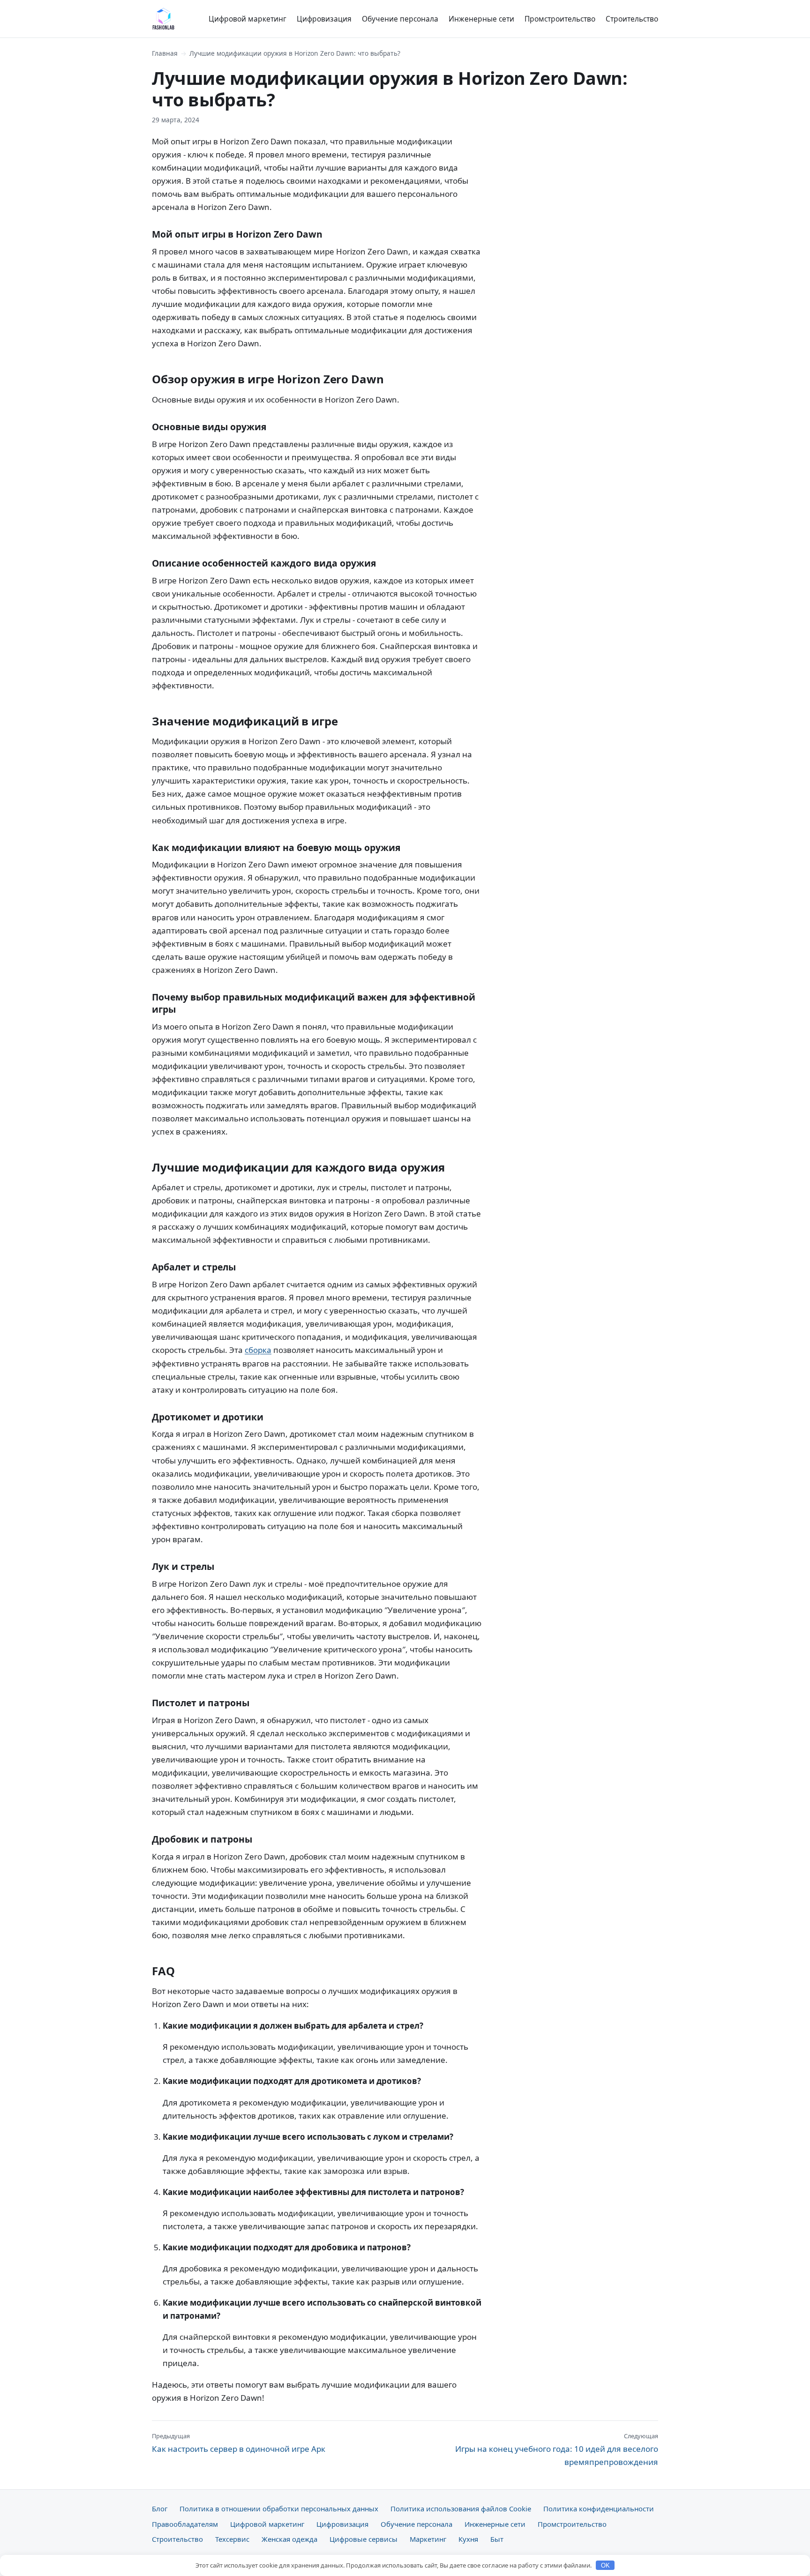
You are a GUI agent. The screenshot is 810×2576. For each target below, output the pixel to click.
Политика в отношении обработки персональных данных (279, 2509)
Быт (497, 2539)
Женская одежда (289, 2539)
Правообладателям (185, 2524)
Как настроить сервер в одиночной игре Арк (239, 2443)
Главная (165, 53)
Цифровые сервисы (364, 2539)
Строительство (632, 19)
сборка (258, 1350)
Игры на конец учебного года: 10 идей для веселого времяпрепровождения (557, 2449)
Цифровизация (324, 19)
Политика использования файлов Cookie (461, 2509)
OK (605, 2565)
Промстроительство (560, 19)
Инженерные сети (481, 19)
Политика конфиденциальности (599, 2509)
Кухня (468, 2539)
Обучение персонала (400, 19)
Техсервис (232, 2539)
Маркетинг (428, 2539)
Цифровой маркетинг (247, 19)
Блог (160, 2509)
